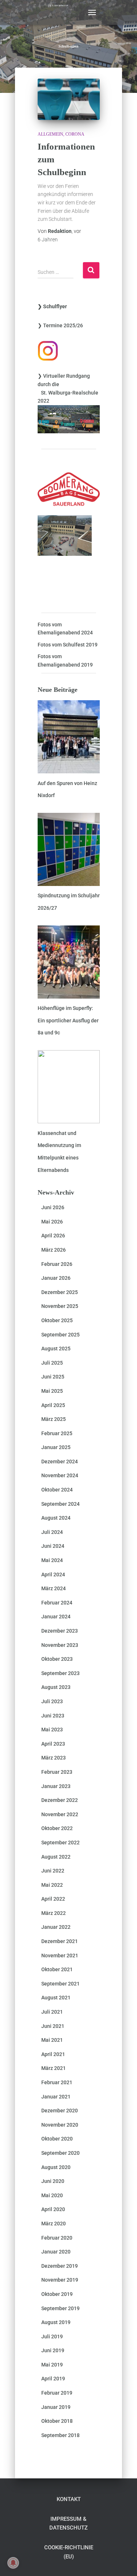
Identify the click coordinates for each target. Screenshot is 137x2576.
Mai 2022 (52, 1885)
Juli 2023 (52, 1701)
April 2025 (53, 1405)
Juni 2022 (53, 1871)
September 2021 (60, 1984)
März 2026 (54, 1250)
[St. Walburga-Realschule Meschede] (61, 12)
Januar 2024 (56, 1617)
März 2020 (54, 2224)
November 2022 (60, 1814)
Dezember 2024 (60, 1462)
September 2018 (60, 2435)
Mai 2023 (52, 1730)
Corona (75, 134)
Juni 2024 (53, 1546)
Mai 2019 (52, 2365)
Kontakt (69, 2499)
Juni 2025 (53, 1377)
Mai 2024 (52, 1560)
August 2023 (56, 1687)
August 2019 (56, 2322)
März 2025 (54, 1419)
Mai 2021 (52, 2040)
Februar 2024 (57, 1603)
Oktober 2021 (57, 1969)
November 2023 (60, 1645)
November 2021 (60, 1955)
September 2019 (60, 2308)
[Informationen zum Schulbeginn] (69, 99)
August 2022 (56, 1857)
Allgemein (50, 134)
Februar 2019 (57, 2393)
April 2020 (53, 2209)
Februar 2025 (57, 1433)
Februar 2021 (57, 2082)
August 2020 (56, 2167)
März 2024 (54, 1588)
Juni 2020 (53, 2181)
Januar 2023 (56, 1786)
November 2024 (60, 1475)
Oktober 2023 (57, 1659)
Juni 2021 (53, 2026)
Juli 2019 (52, 2336)
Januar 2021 (56, 2097)
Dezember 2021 (60, 1941)
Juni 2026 (53, 1207)
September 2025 (60, 1335)
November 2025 (60, 1306)
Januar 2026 (56, 1278)
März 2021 (54, 2068)
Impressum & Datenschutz (68, 2523)
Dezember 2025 (60, 1292)
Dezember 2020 (60, 2111)
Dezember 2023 (60, 1631)
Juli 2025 (52, 1363)
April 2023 (53, 1744)
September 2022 (60, 1843)
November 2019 (60, 2280)
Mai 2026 (52, 1222)
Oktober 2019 (57, 2294)
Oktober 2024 (57, 1490)
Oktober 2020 (57, 2139)
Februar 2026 (57, 1264)
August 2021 (56, 1998)
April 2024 (53, 1574)
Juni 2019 (53, 2350)
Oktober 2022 (57, 1828)
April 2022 (53, 1899)
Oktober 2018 (57, 2421)
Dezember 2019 (60, 2266)
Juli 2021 (52, 2012)
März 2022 (54, 1913)
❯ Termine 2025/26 (60, 325)
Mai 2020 (52, 2195)
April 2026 (53, 1236)
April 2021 (53, 2054)
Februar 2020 (57, 2238)
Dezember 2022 (60, 1800)
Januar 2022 (56, 1927)
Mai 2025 (52, 1391)
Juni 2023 (53, 1716)
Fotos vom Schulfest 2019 (68, 645)
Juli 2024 (52, 1532)
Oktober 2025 (57, 1320)
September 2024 (60, 1504)
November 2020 (60, 2125)
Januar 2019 (56, 2407)
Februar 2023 (57, 1772)
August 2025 (56, 1349)
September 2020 (60, 2153)
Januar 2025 (56, 1447)
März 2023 (54, 1758)
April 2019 (53, 2379)
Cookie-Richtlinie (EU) (69, 2552)
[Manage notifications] (13, 2563)
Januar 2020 (56, 2252)
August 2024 (56, 1518)
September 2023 (60, 1673)
